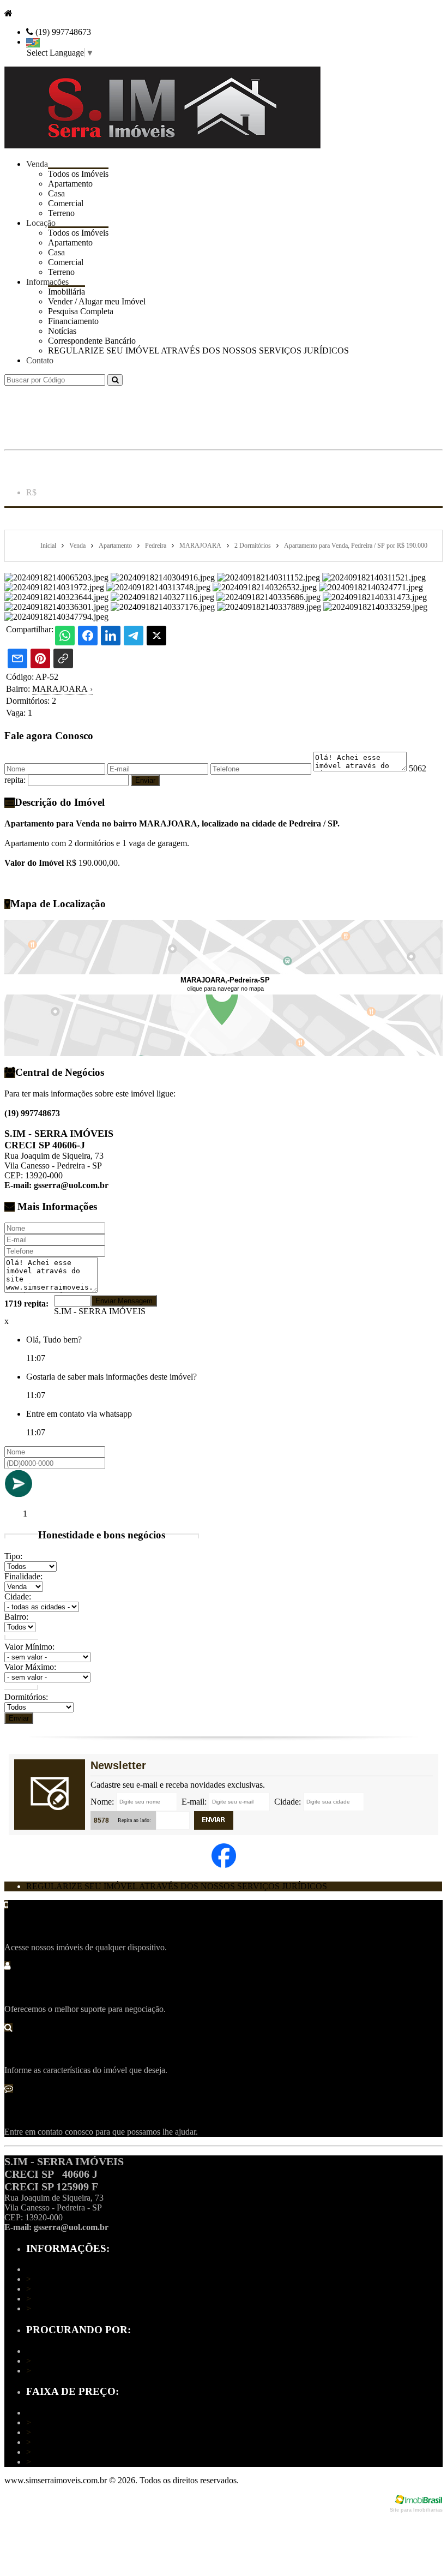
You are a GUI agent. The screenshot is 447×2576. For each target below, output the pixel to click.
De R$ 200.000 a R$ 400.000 (81, 2442)
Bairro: (16, 1617)
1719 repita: (26, 1304)
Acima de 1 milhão (62, 2462)
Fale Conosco (53, 2308)
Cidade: (18, 1596)
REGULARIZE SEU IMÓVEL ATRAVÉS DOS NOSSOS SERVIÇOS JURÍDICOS (198, 351)
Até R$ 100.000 (57, 2422)
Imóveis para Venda (64, 2361)
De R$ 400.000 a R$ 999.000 (81, 2452)
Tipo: (13, 1556)
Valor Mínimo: (29, 1647)
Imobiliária (48, 2279)
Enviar (19, 1718)
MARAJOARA (62, 689)
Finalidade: (23, 1576)
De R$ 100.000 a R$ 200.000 (81, 2432)
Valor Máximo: (30, 1667)
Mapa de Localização (67, 2289)
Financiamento (73, 321)
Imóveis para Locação (68, 2371)
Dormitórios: (26, 1697)
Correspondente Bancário (92, 341)
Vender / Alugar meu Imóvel (78, 2299)
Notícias (62, 331)
